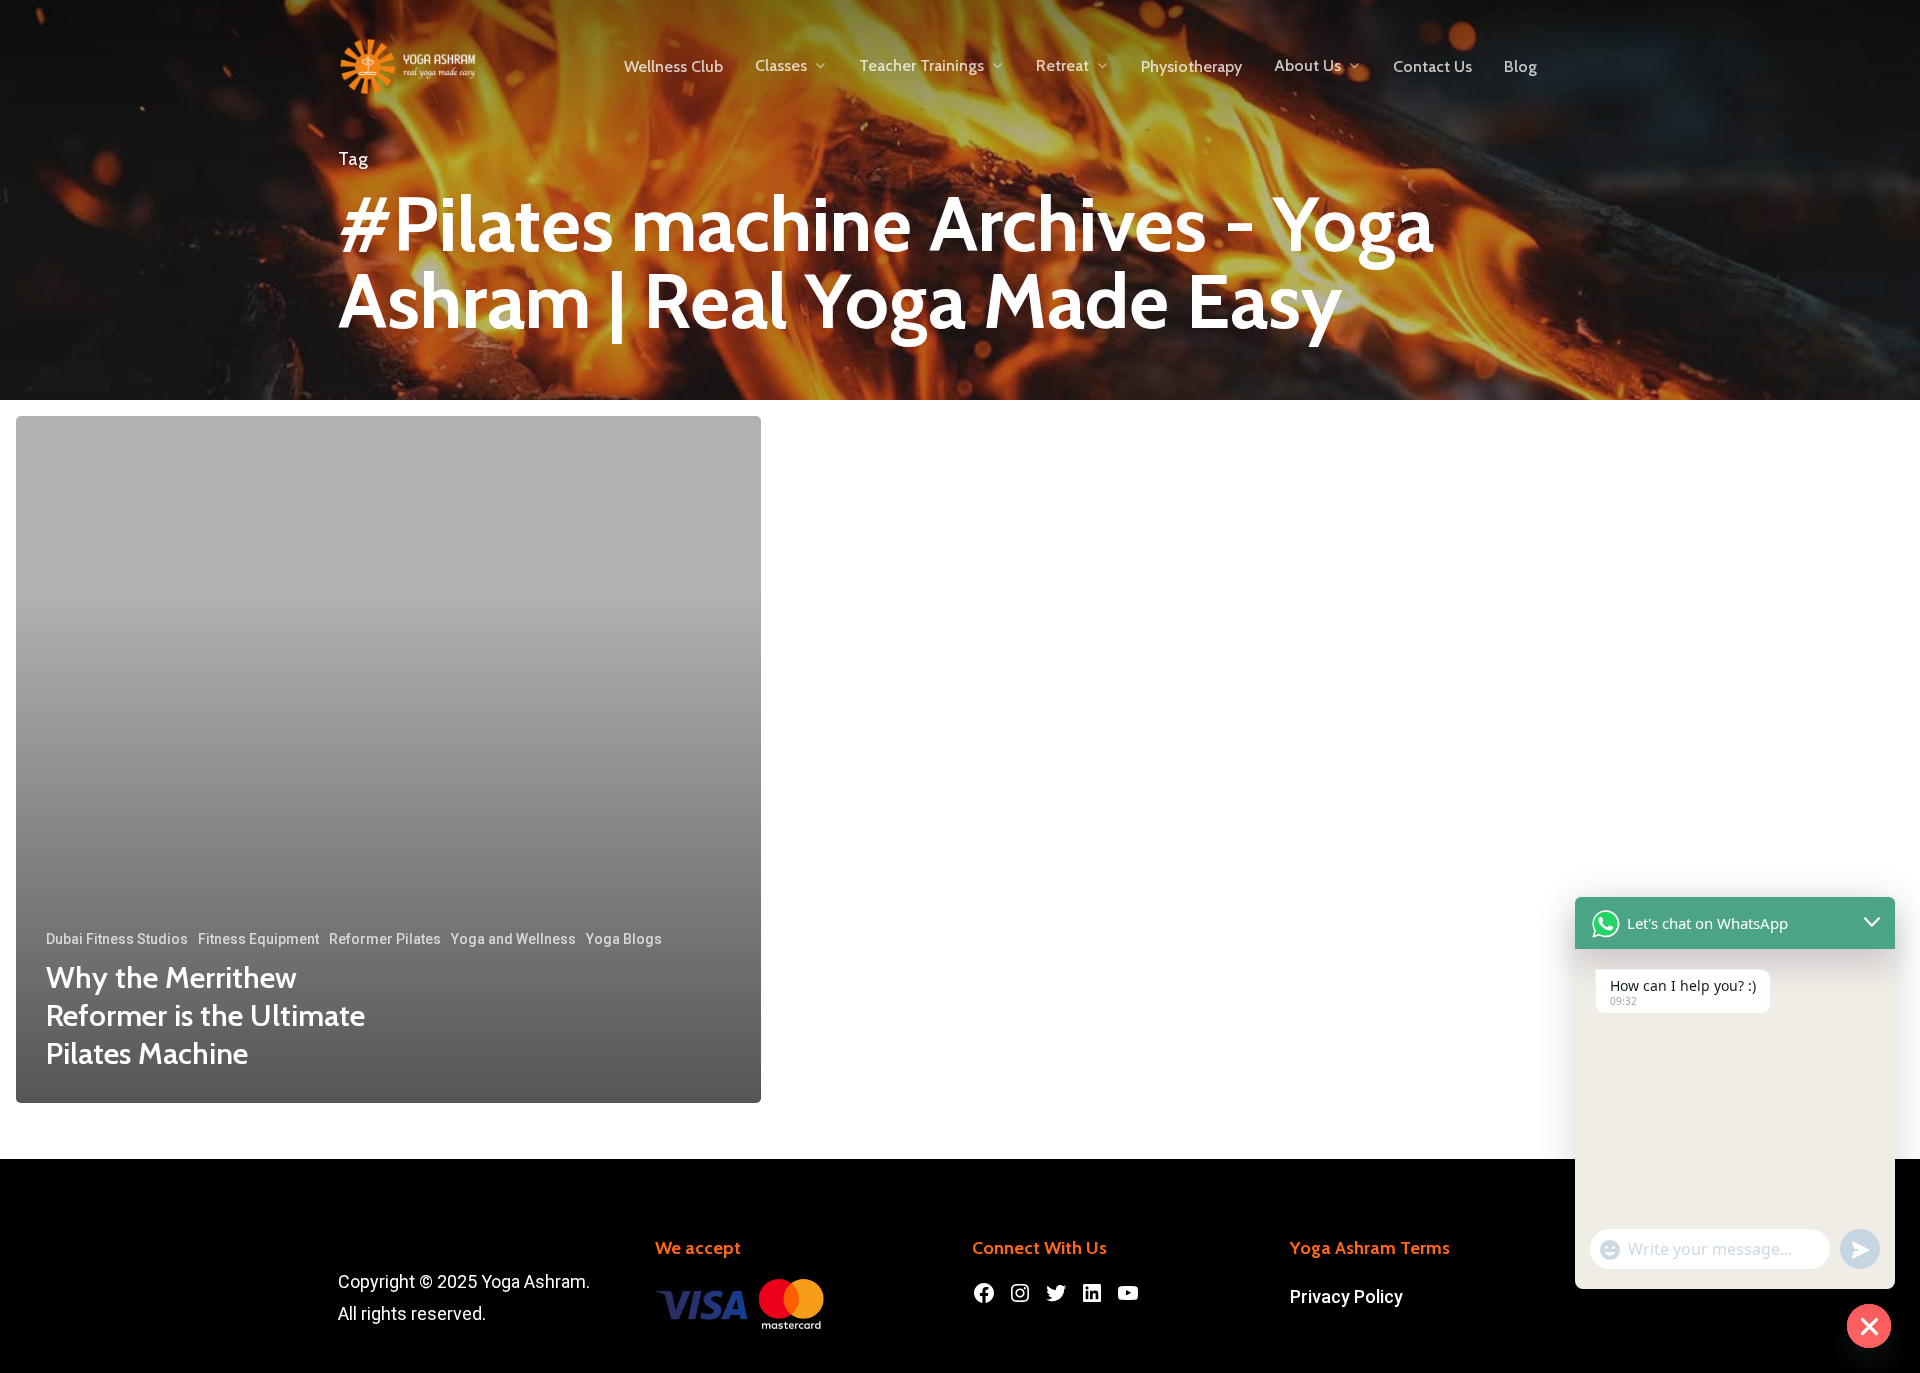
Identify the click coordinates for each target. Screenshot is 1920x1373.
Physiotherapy (1191, 67)
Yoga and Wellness (513, 939)
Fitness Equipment (258, 939)
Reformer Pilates (385, 939)
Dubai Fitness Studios (117, 939)
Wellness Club (673, 67)
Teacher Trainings (921, 66)
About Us (1307, 66)
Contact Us (1432, 67)
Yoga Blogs (624, 939)
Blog (1520, 67)
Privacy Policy (1346, 1296)
